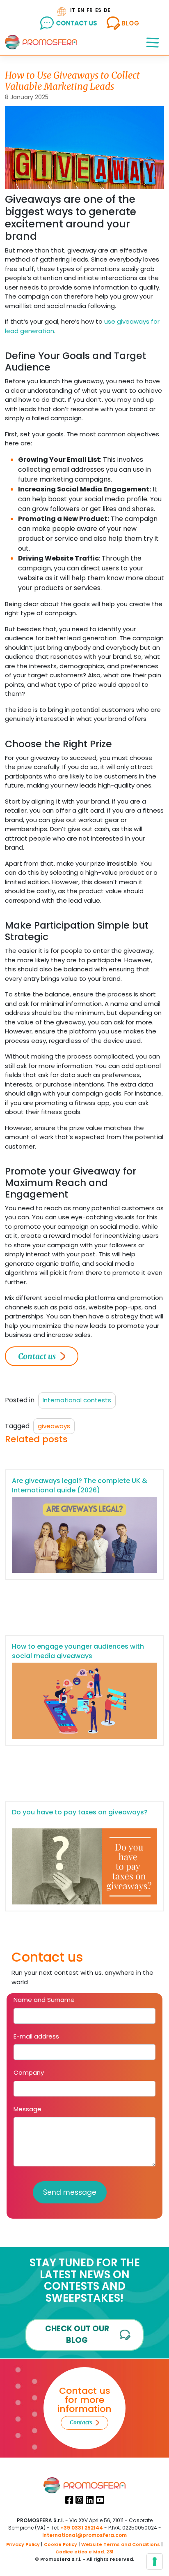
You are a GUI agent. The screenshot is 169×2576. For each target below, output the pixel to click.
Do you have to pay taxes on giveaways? (80, 1812)
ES (98, 10)
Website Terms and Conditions (121, 2544)
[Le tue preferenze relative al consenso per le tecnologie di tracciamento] (155, 2562)
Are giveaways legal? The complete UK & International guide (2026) (80, 1485)
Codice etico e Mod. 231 (84, 2552)
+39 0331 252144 (82, 2528)
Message (27, 2109)
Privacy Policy (23, 2544)
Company (29, 2072)
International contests (77, 1400)
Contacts (81, 2422)
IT (73, 10)
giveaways (54, 1426)
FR (90, 10)
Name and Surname (44, 2000)
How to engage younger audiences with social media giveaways (78, 1651)
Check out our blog (77, 2335)
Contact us (37, 1356)
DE (107, 10)
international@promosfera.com (84, 2535)
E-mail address (36, 2036)
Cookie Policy (61, 2544)
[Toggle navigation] (153, 42)
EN (81, 10)
